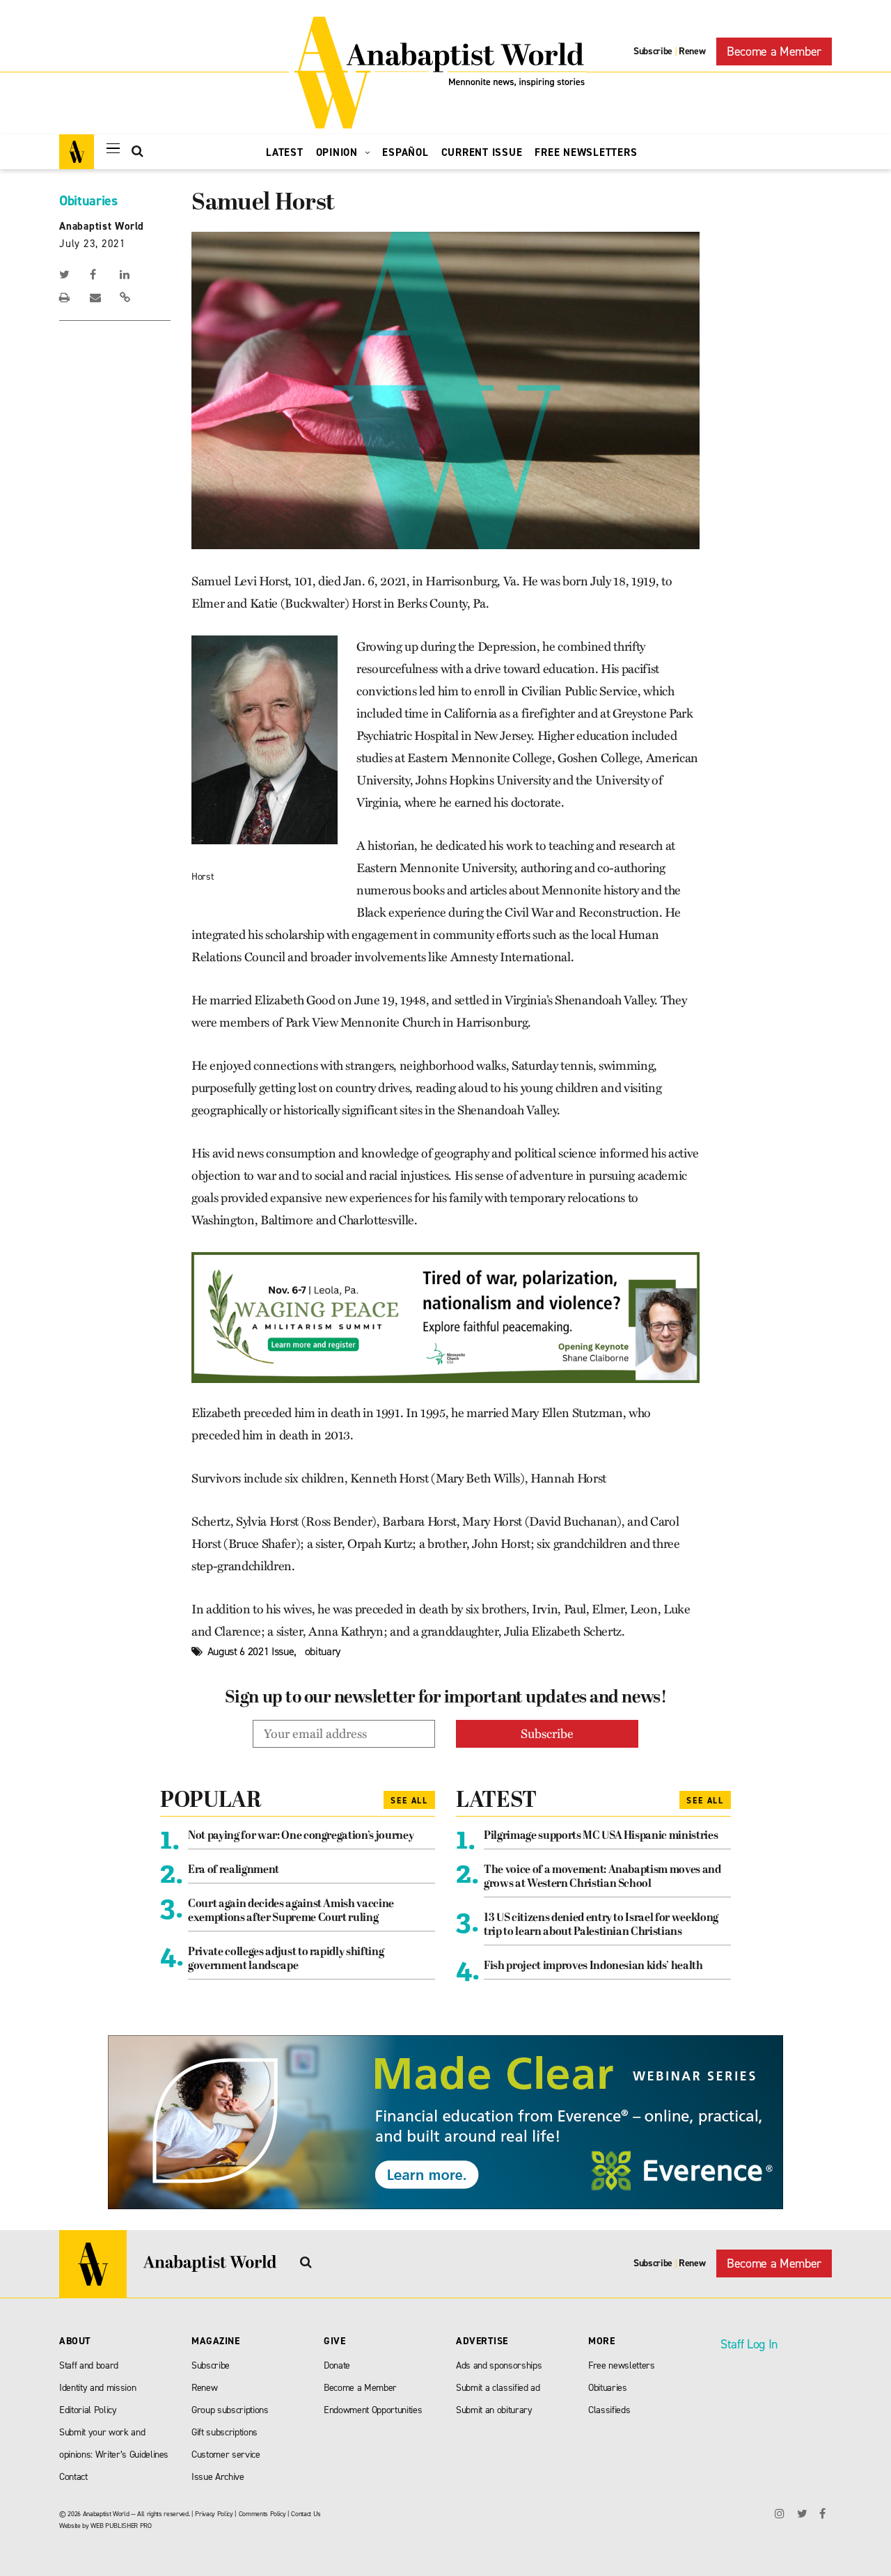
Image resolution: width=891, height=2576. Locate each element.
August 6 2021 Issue (251, 1651)
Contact (73, 2477)
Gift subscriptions (224, 2432)
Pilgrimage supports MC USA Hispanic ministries (601, 1836)
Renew (692, 51)
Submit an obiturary (494, 2410)
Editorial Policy (88, 2410)
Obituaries (88, 200)
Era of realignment (234, 1870)
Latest (285, 152)
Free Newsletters (586, 152)
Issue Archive (218, 2477)
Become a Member (774, 52)
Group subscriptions (230, 2410)
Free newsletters (622, 2365)
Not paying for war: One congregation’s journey (301, 1836)
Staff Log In (749, 2344)
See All (409, 1801)
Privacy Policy (214, 2514)
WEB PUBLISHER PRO (121, 2526)
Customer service (226, 2455)
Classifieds (609, 2410)
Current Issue (482, 152)
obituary (323, 1651)
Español (405, 152)
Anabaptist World (102, 226)
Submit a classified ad (498, 2388)
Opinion (339, 152)
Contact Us (306, 2514)
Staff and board (89, 2365)
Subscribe (653, 51)
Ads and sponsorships (499, 2365)
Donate (337, 2365)
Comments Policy (262, 2514)
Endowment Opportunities (373, 2410)
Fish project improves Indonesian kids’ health (593, 1966)
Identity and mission (97, 2388)
